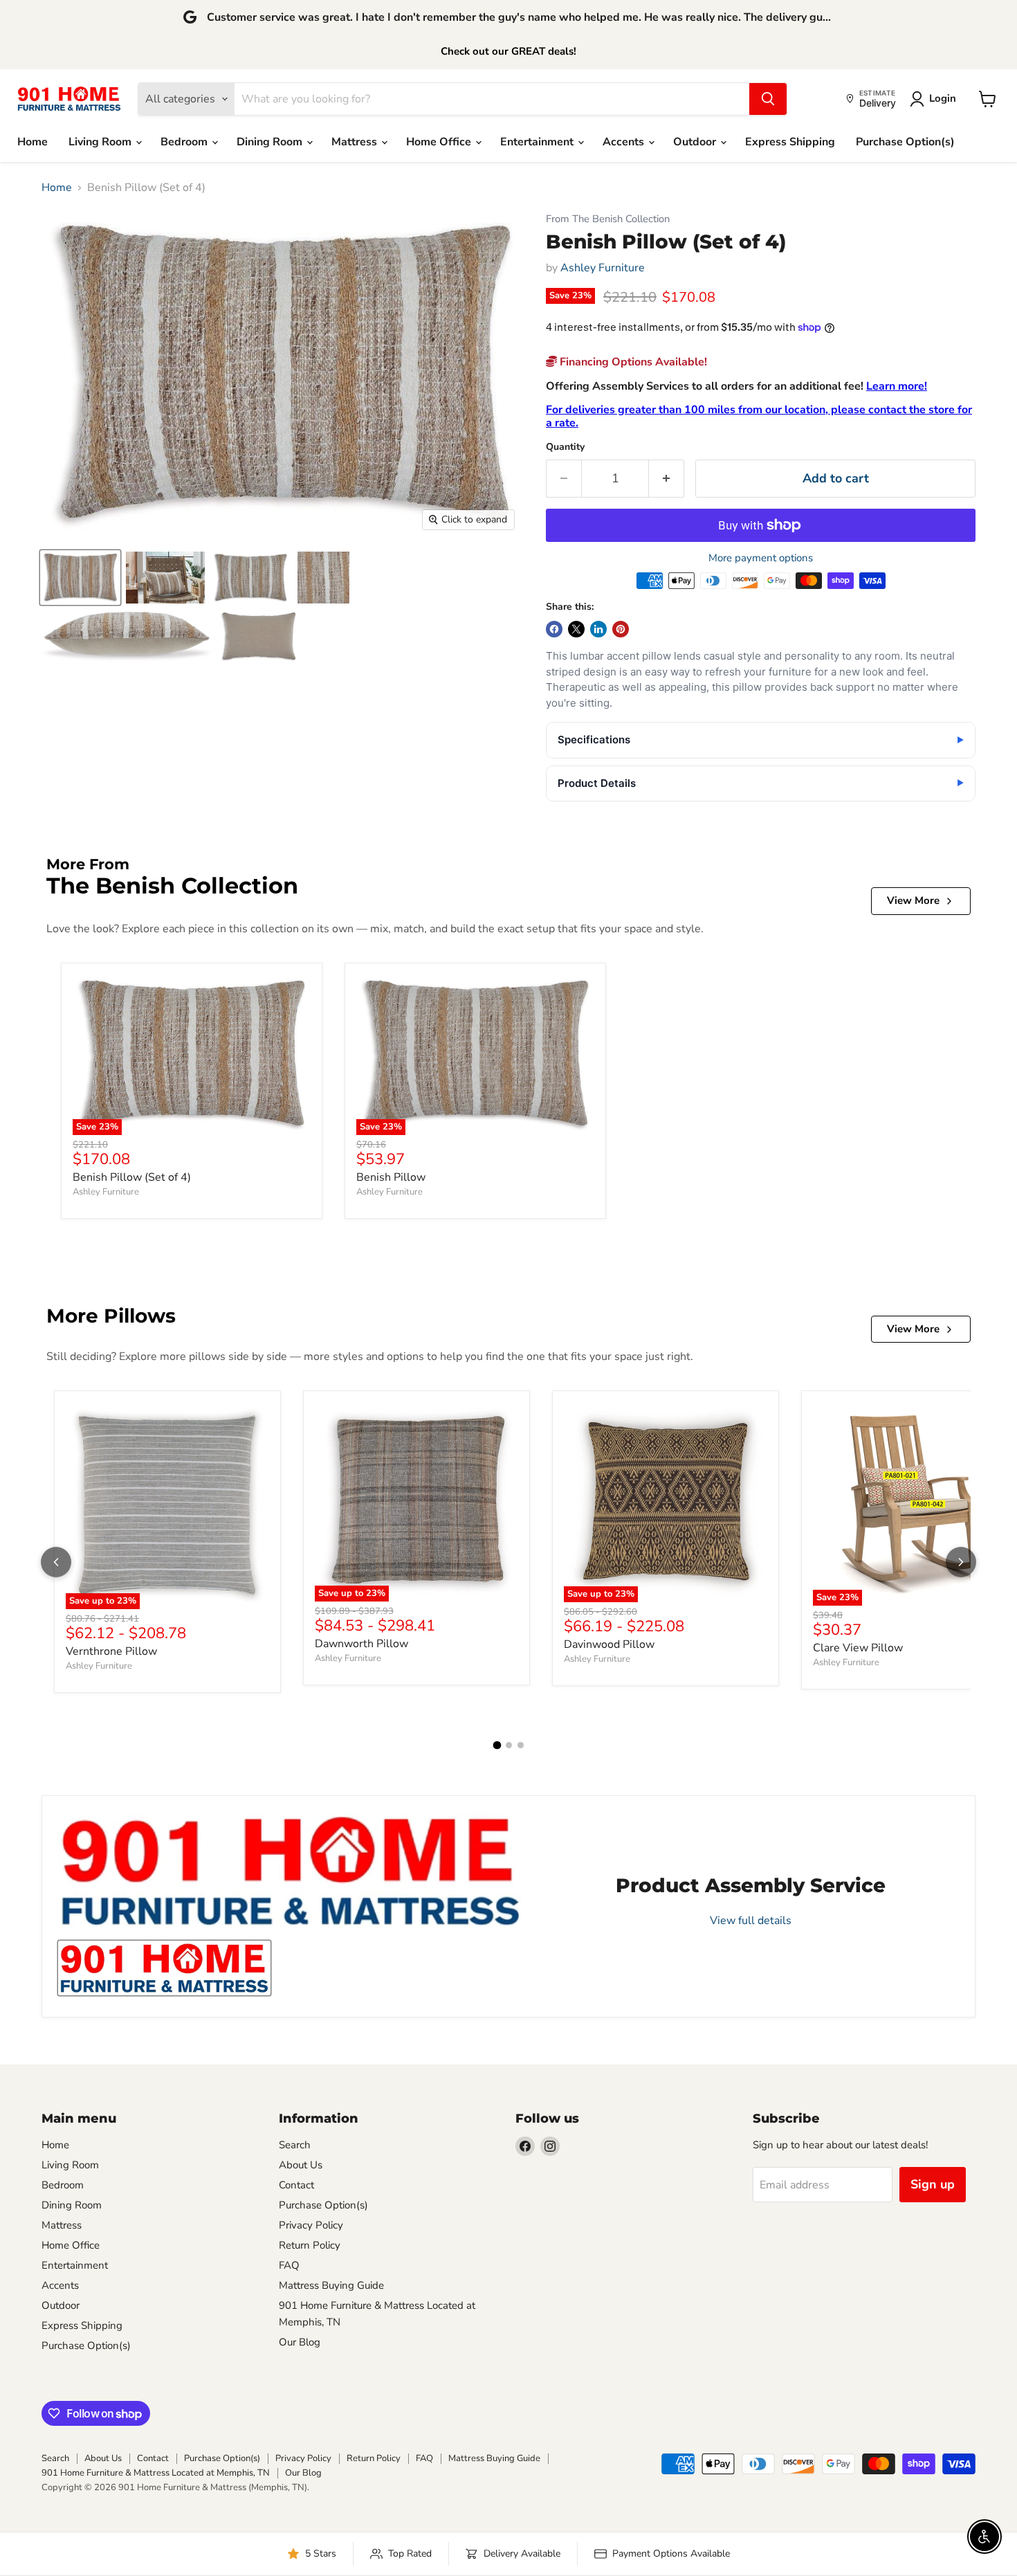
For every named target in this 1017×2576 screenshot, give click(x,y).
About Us (301, 2165)
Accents (625, 142)
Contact (296, 2185)
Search (295, 2145)
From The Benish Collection (608, 219)
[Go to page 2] (509, 1745)
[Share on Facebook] (554, 629)
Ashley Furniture (603, 268)
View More (913, 900)
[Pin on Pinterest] (621, 629)
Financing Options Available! (632, 362)
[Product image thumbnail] (165, 578)
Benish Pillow (391, 1177)
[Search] (768, 99)
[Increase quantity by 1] (667, 479)
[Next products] (961, 1562)
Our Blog (300, 2342)
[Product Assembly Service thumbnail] (164, 1968)
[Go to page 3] (521, 1745)
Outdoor (696, 142)
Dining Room (271, 142)
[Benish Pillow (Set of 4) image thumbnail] (80, 578)
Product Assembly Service (751, 1885)
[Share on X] (576, 629)
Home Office (440, 142)
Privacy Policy (311, 2225)
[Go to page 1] (497, 1745)
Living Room (101, 142)
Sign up (933, 2184)
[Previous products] (56, 1562)
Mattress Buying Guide (331, 2285)
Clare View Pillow (858, 1648)
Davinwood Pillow (609, 1644)
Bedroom (185, 142)
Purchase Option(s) (905, 142)
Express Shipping (790, 142)
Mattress (356, 142)
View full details (751, 1921)
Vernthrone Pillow (111, 1651)
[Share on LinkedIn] (598, 629)
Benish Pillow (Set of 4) (132, 1177)
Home (33, 142)
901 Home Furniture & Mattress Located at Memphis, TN (156, 2473)
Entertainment (538, 142)
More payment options (761, 558)
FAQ (289, 2265)
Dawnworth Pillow (361, 1644)
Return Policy (310, 2245)
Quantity (565, 447)
